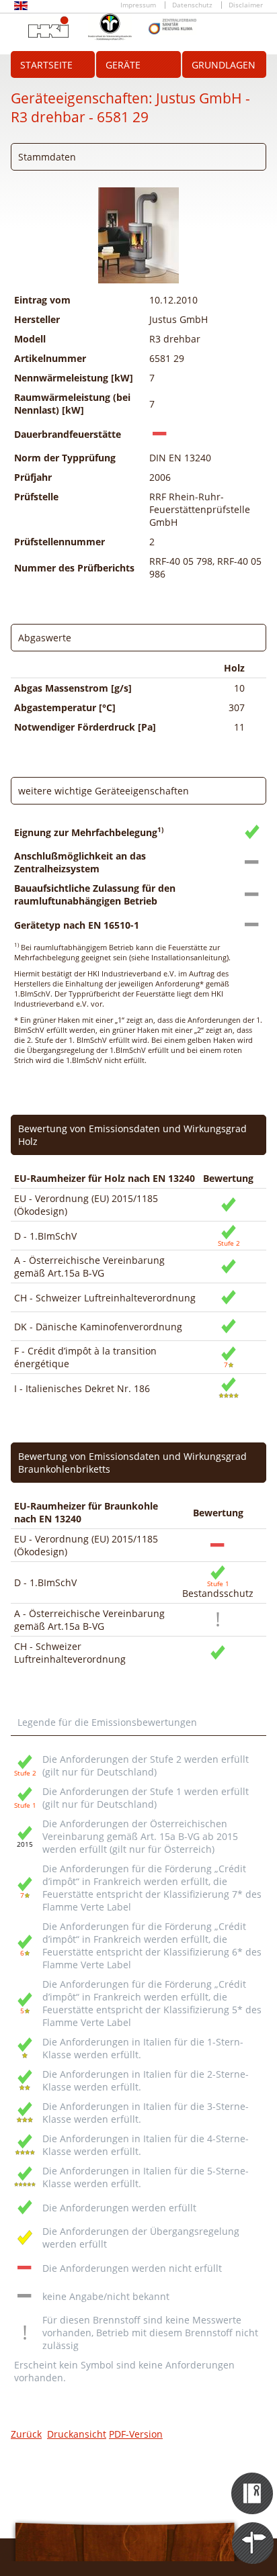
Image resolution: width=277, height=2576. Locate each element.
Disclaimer (246, 5)
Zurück (26, 2434)
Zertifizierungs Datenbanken (253, 2481)
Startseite (46, 65)
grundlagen (224, 65)
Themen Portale (253, 2531)
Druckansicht (77, 2434)
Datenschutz (192, 5)
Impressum (138, 5)
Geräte (123, 65)
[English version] (21, 8)
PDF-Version (136, 2434)
